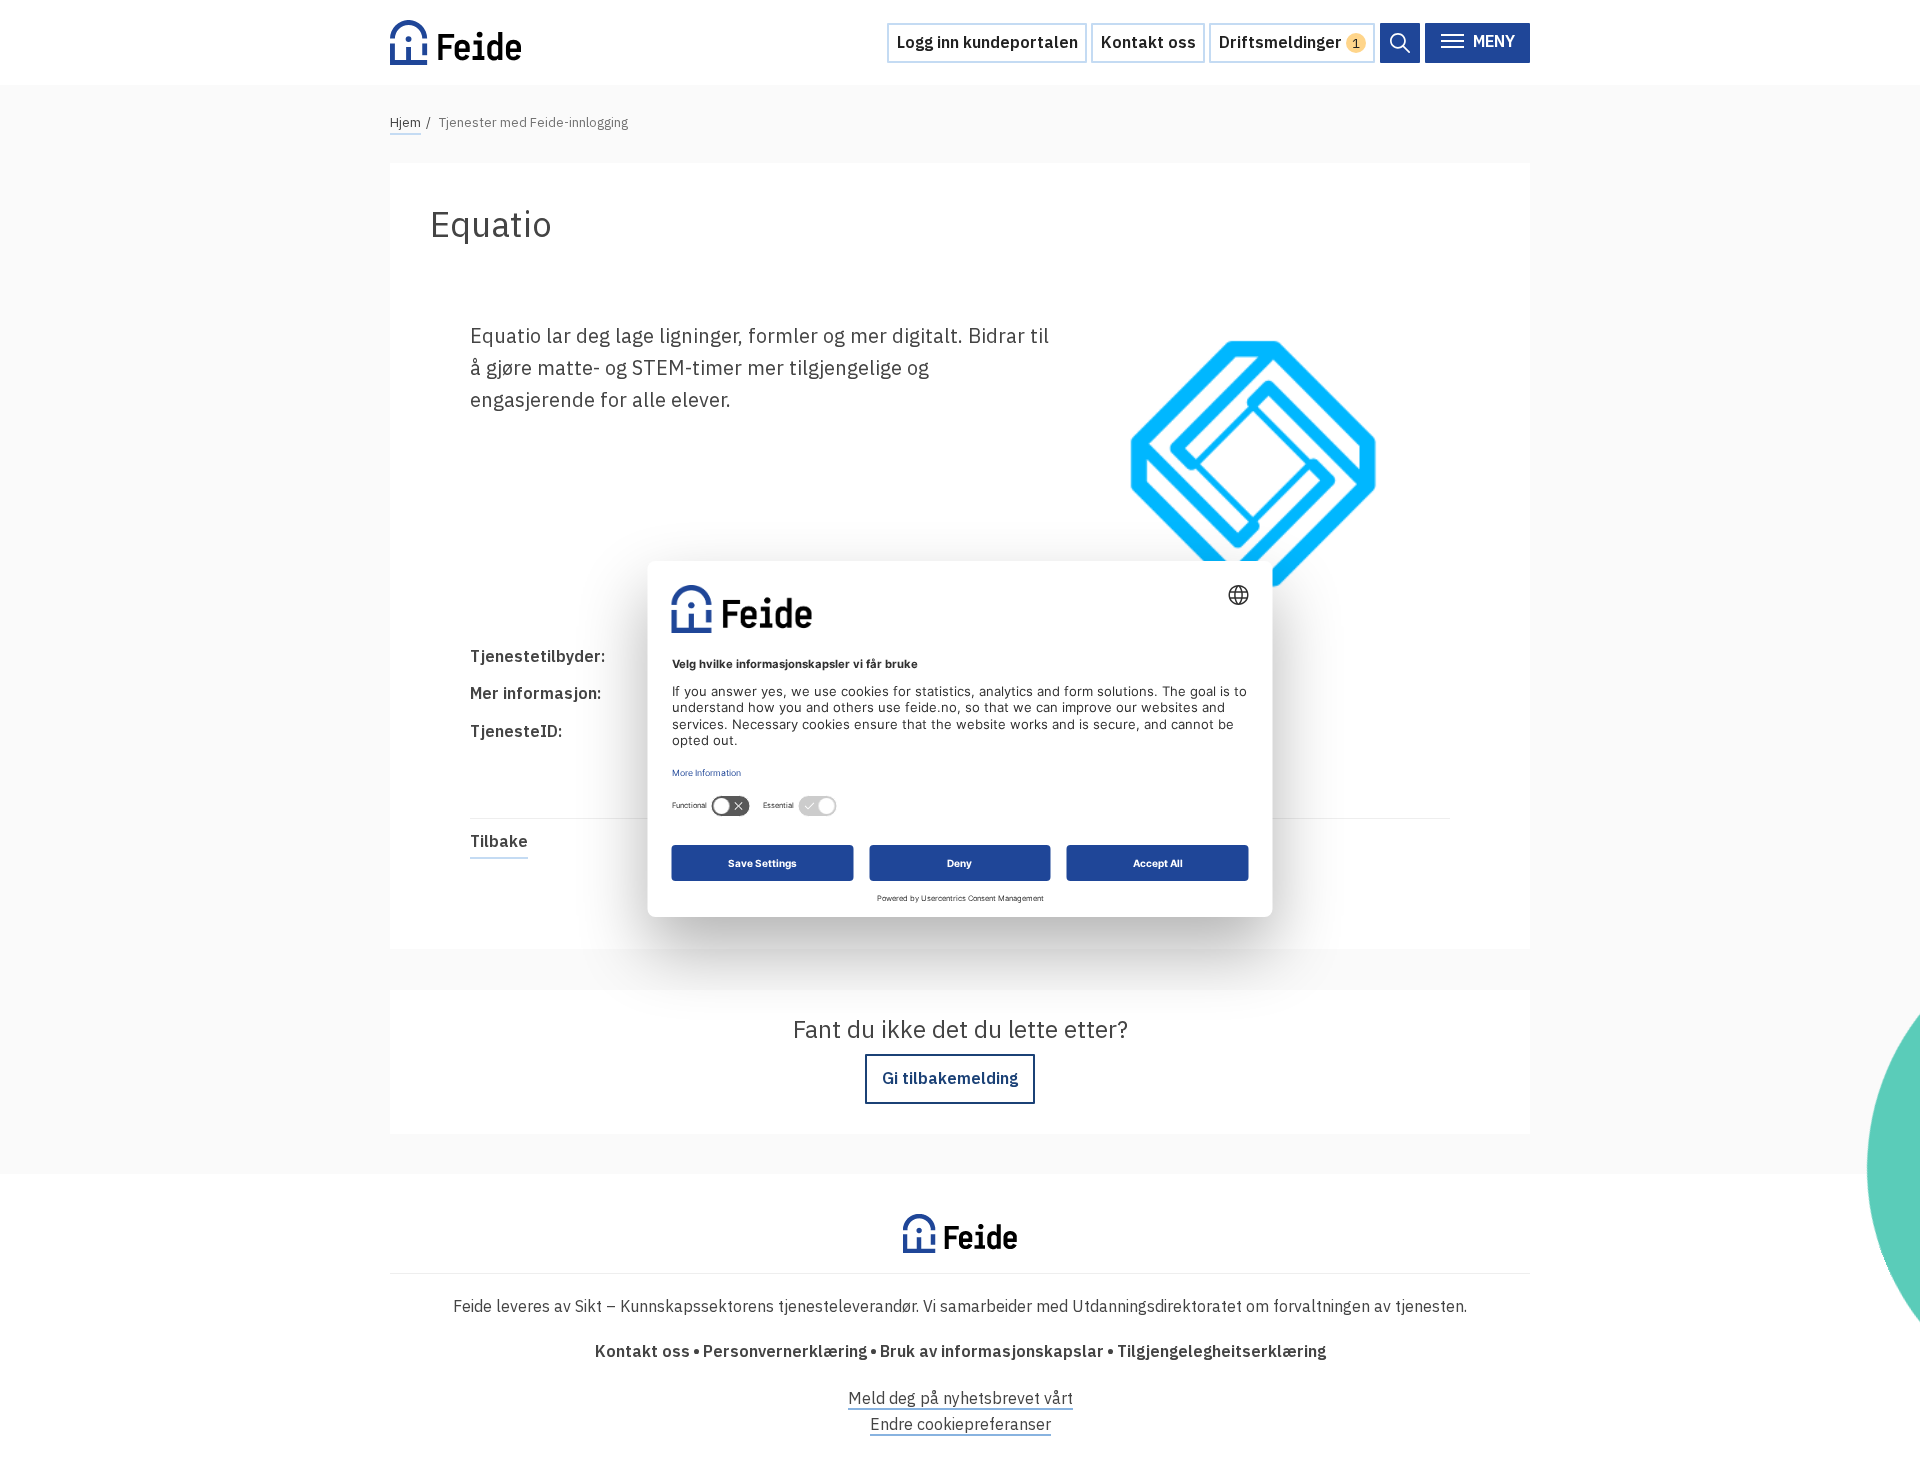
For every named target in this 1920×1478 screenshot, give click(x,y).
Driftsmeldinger (1289, 42)
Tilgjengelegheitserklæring (1221, 1351)
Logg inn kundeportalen (987, 42)
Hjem (405, 122)
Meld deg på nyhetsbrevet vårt (960, 1398)
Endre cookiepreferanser (960, 1424)
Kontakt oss (1148, 42)
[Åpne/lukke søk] (1400, 43)
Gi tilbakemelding (950, 1078)
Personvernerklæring (785, 1351)
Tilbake (499, 841)
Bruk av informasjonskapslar (992, 1351)
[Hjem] (455, 42)
